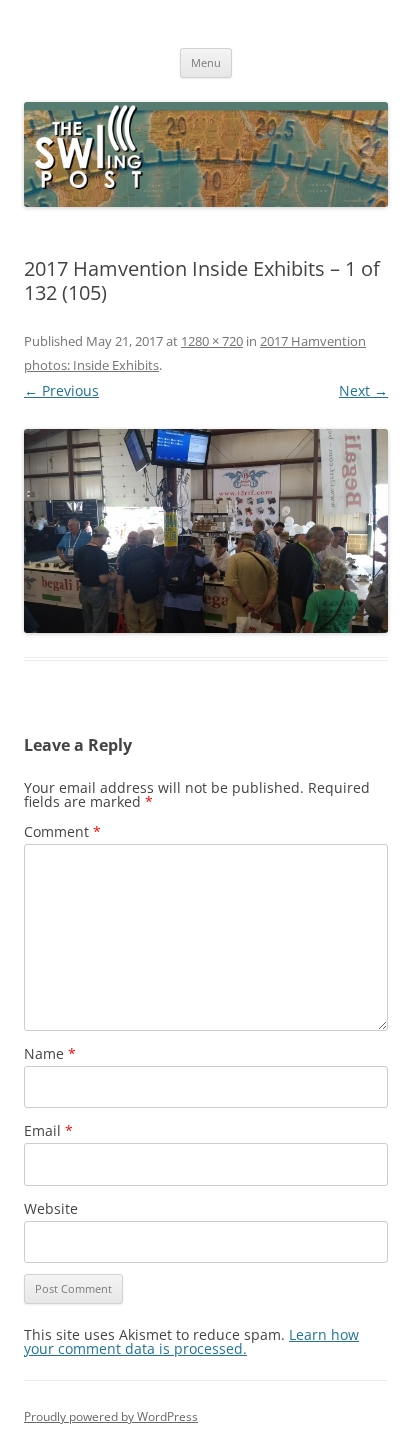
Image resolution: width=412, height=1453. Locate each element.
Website (51, 1208)
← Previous (61, 390)
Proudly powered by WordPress (111, 1416)
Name (50, 1053)
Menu (206, 62)
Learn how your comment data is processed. (191, 1341)
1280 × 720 (212, 341)
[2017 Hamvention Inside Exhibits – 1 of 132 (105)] (206, 531)
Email (48, 1130)
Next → (363, 390)
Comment (62, 831)
